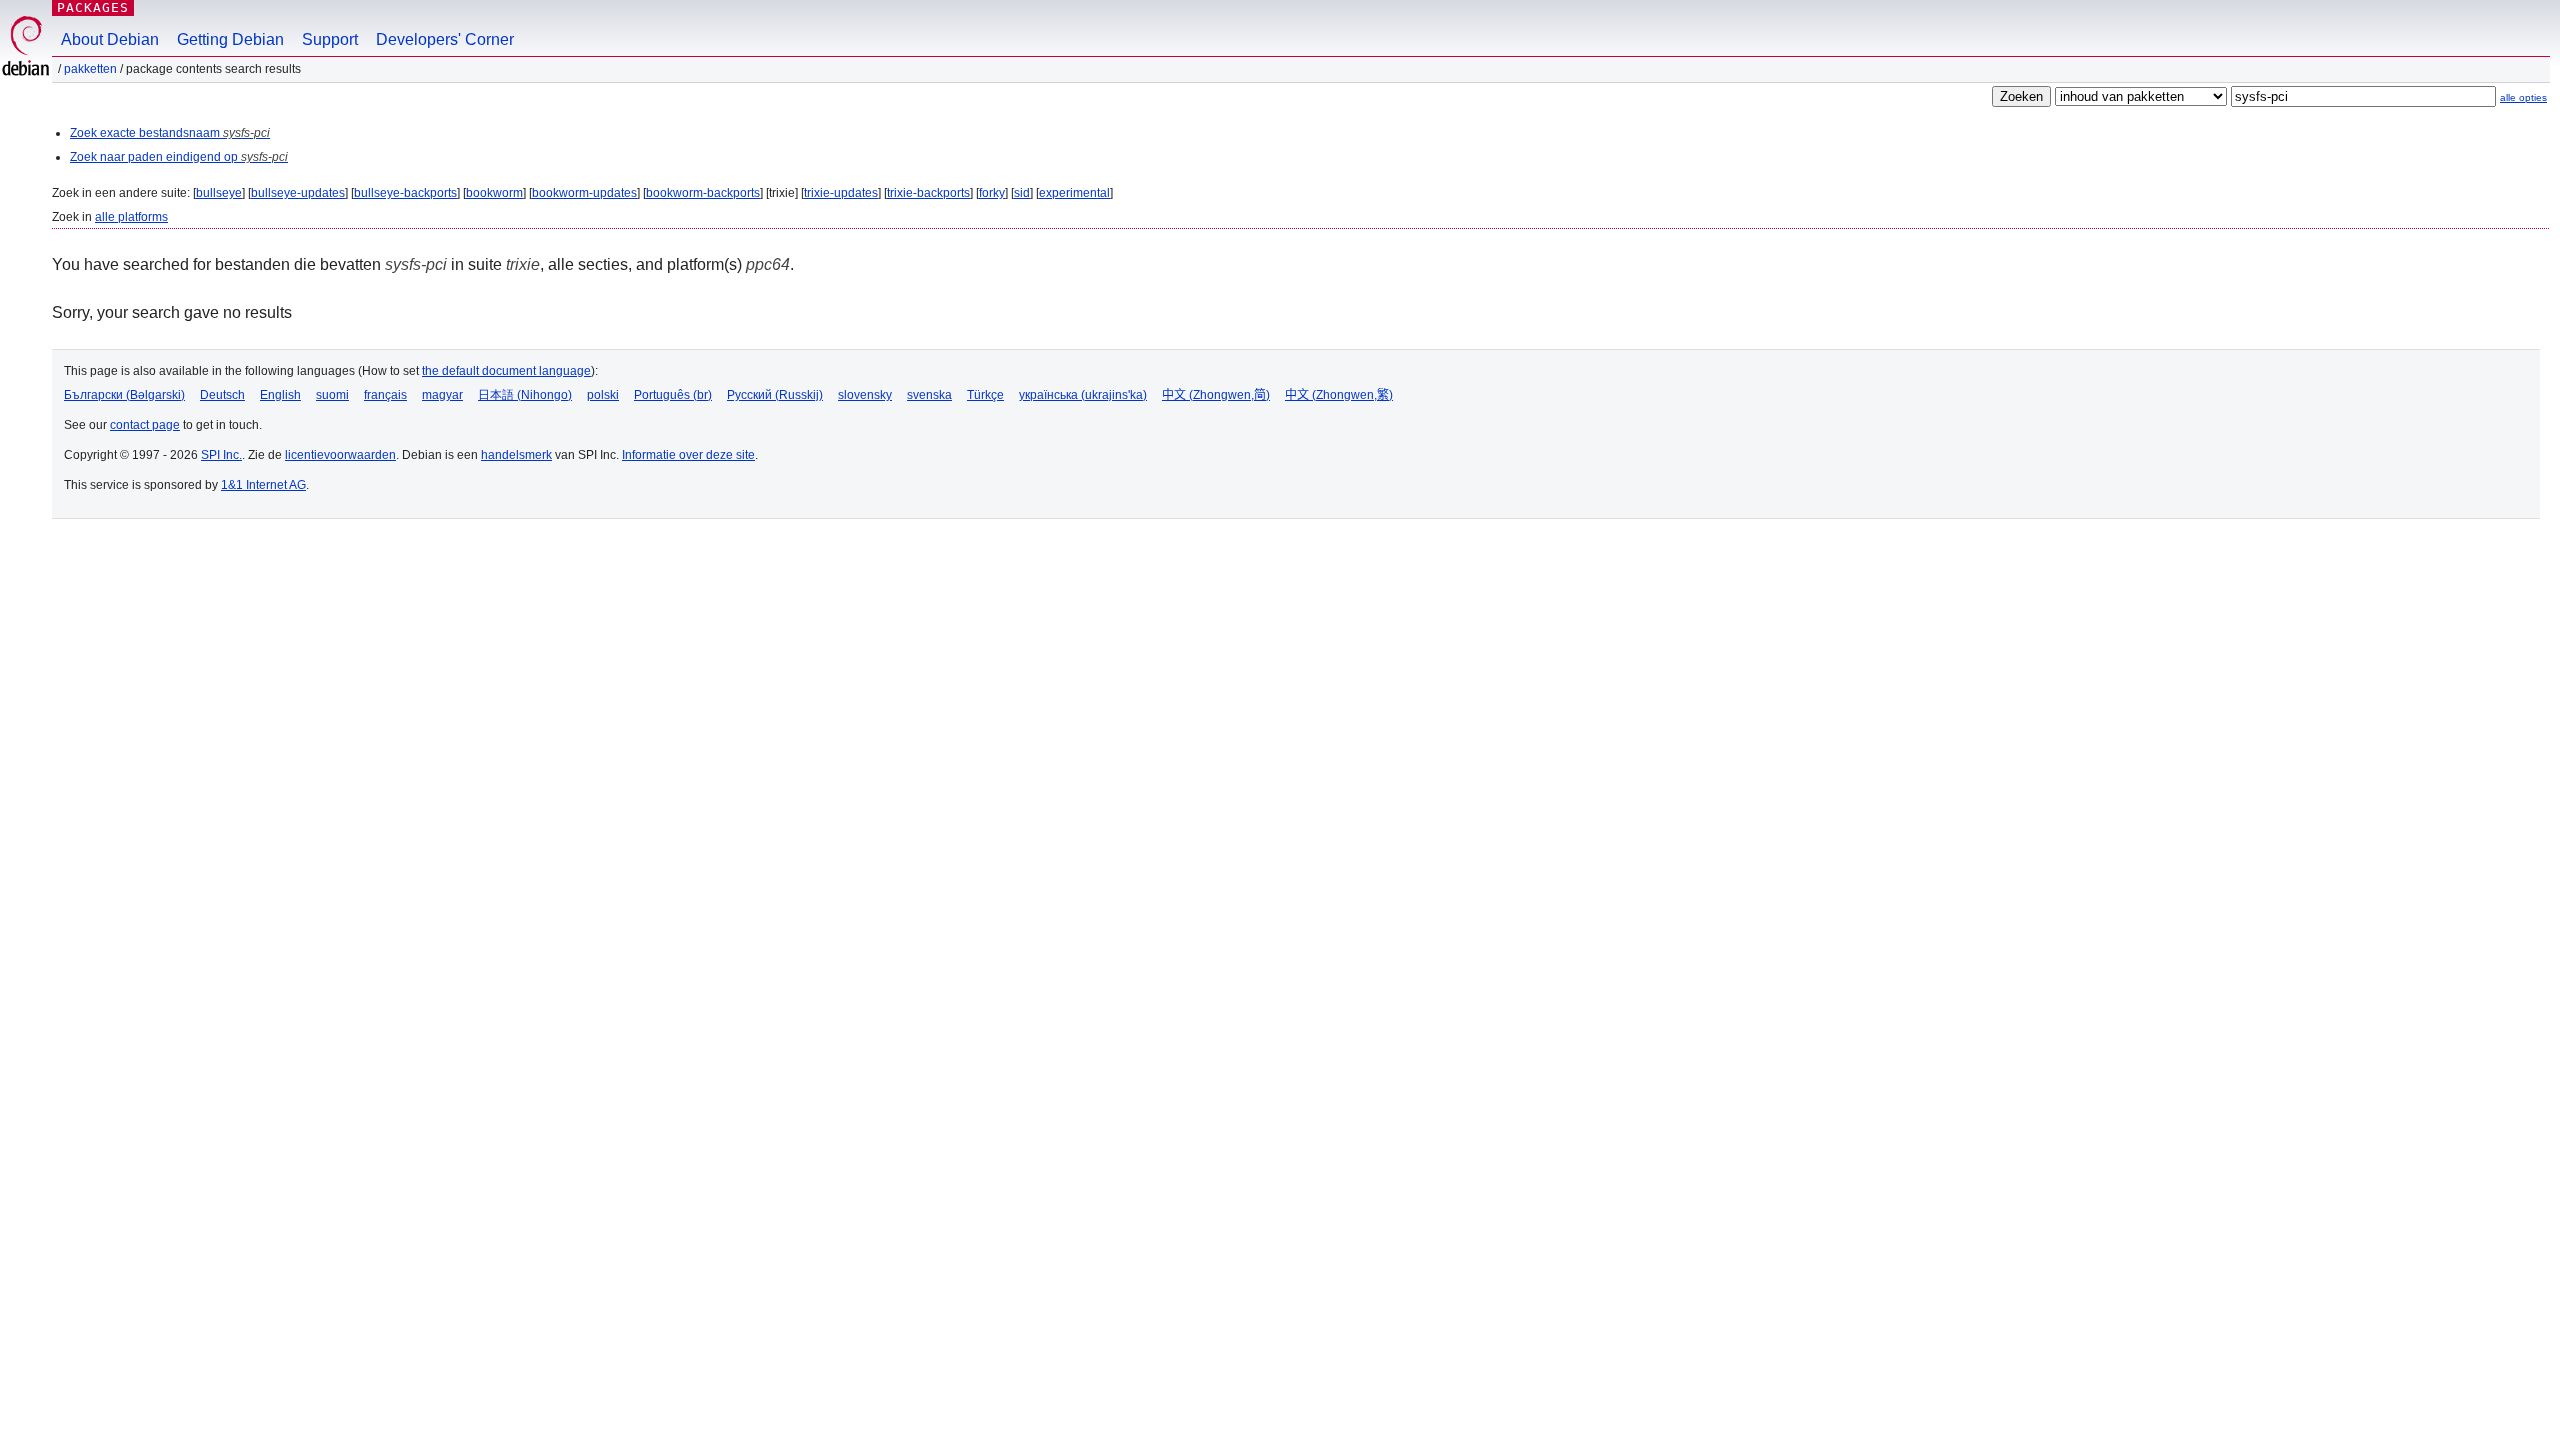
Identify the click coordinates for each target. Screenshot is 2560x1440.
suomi (332, 395)
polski (603, 395)
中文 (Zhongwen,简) (1216, 395)
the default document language (506, 371)
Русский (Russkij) (775, 395)
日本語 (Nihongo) (525, 395)
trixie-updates (841, 193)
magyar (442, 395)
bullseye (219, 193)
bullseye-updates (298, 193)
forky (992, 193)
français (385, 395)
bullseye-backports (405, 193)
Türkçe (985, 395)
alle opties (2523, 97)
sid (1022, 193)
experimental (1074, 193)
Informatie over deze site (688, 455)
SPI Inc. (221, 455)
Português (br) (673, 395)
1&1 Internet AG (263, 485)
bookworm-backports (703, 193)
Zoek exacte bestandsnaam (170, 133)
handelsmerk (516, 455)
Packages (93, 7)
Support (330, 39)
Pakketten (90, 69)
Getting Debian (230, 39)
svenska (929, 395)
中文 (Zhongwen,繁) (1339, 395)
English (280, 395)
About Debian (110, 39)
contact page (145, 425)
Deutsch (222, 395)
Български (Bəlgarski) (124, 395)
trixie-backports (928, 193)
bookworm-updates (584, 193)
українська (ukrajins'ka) (1083, 395)
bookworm (494, 193)
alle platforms (131, 217)
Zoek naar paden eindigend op (179, 157)
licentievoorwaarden (340, 455)
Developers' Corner (445, 39)
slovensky (865, 395)
